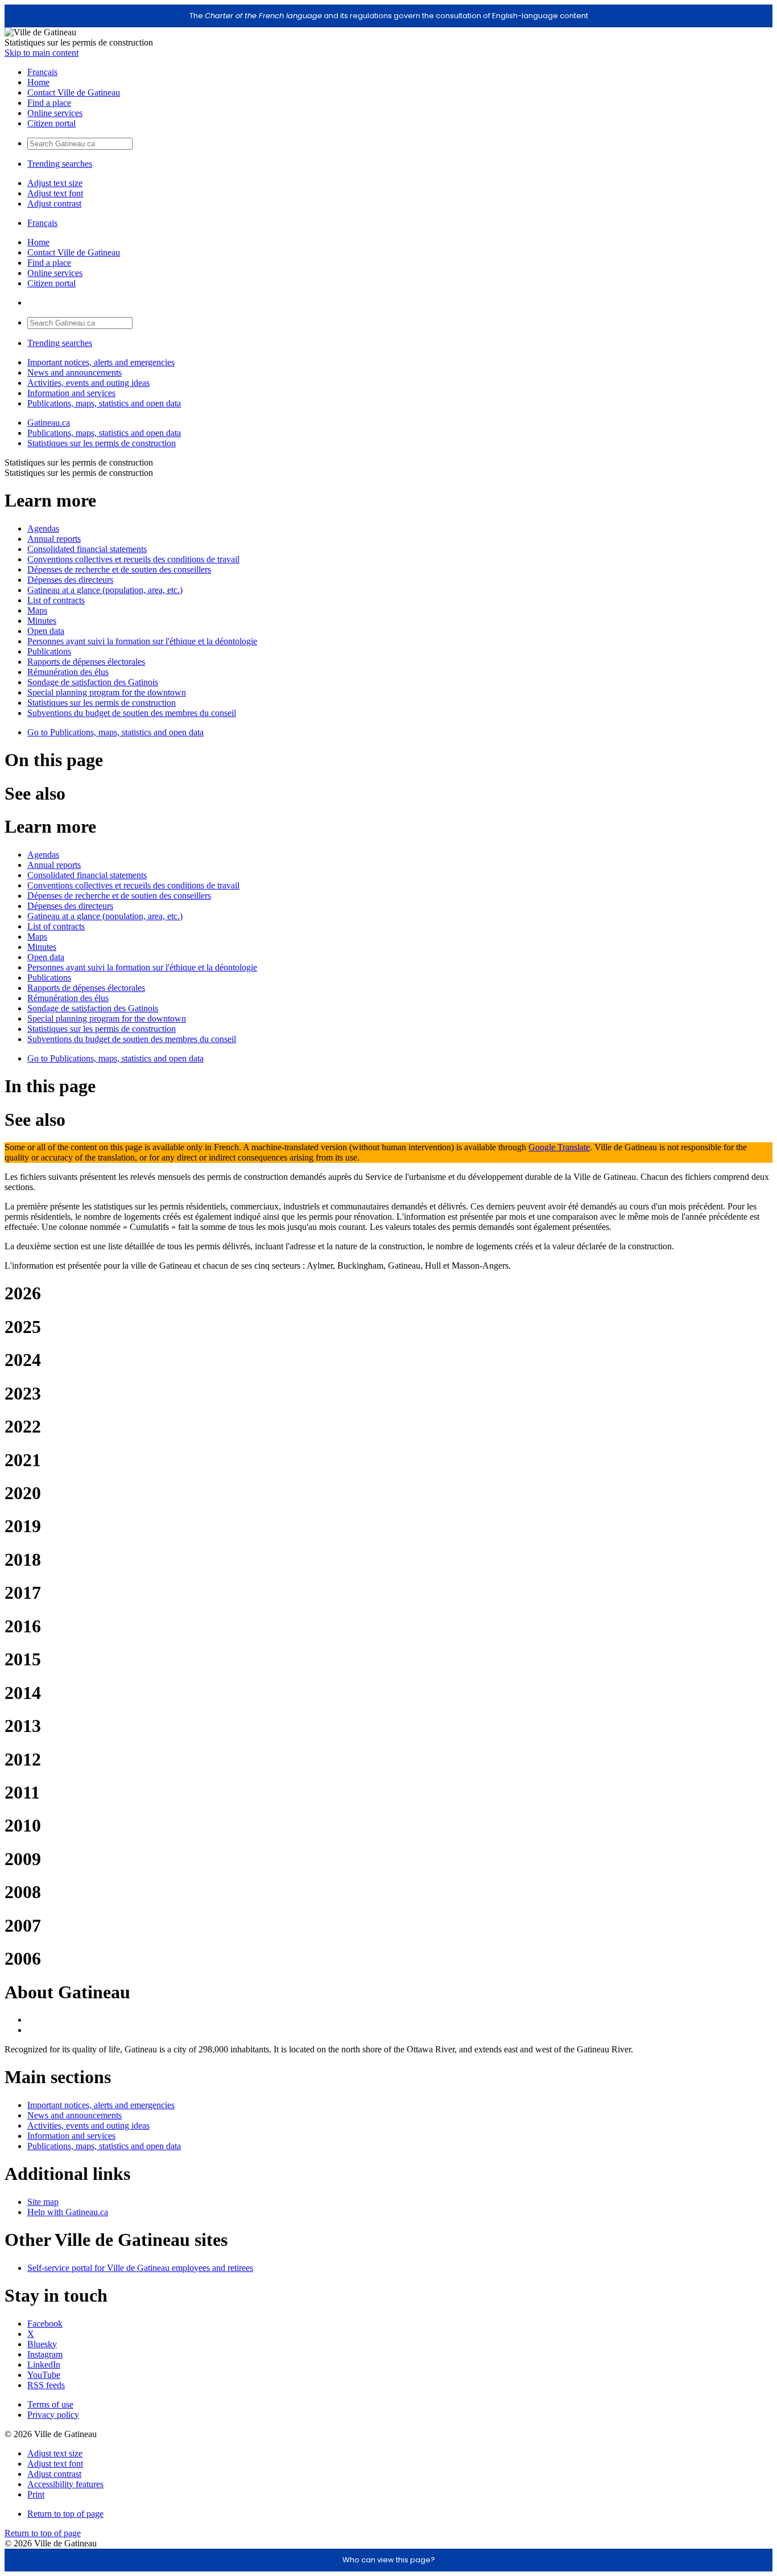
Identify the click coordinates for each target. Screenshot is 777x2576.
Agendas (43, 528)
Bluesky (42, 2344)
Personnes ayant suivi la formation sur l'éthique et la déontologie (142, 641)
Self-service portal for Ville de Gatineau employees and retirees (140, 2268)
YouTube (44, 2375)
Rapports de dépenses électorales (86, 662)
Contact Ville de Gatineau (74, 92)
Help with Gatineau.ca (68, 2212)
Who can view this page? (389, 2560)
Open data (46, 631)
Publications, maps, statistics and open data (104, 403)
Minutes (42, 621)
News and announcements (75, 373)
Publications (49, 651)
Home (38, 82)
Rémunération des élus (68, 672)
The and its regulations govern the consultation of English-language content (389, 16)
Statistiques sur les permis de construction (102, 443)
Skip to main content (42, 53)
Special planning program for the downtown (107, 692)
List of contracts (56, 600)
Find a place (49, 103)
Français (42, 72)
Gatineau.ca (49, 423)
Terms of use (50, 2404)
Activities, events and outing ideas (88, 383)
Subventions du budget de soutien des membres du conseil (132, 713)
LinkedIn (44, 2365)
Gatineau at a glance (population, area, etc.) (105, 590)
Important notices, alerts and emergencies (101, 362)
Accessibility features (65, 2484)
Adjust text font (55, 193)
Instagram (45, 2354)
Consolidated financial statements (87, 549)
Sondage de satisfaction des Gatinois (93, 682)
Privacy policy (53, 2415)
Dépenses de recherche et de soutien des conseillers (119, 569)
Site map (43, 2202)
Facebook (45, 2324)
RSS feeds (46, 2385)
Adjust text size (55, 183)
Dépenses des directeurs (70, 580)
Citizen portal (51, 123)
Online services (55, 113)
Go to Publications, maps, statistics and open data (115, 732)
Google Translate (559, 1147)
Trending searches (60, 164)
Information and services (71, 393)
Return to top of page (65, 2514)
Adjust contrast (54, 203)
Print (36, 2494)
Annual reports (54, 539)
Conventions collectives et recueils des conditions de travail (133, 559)
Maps (37, 610)
